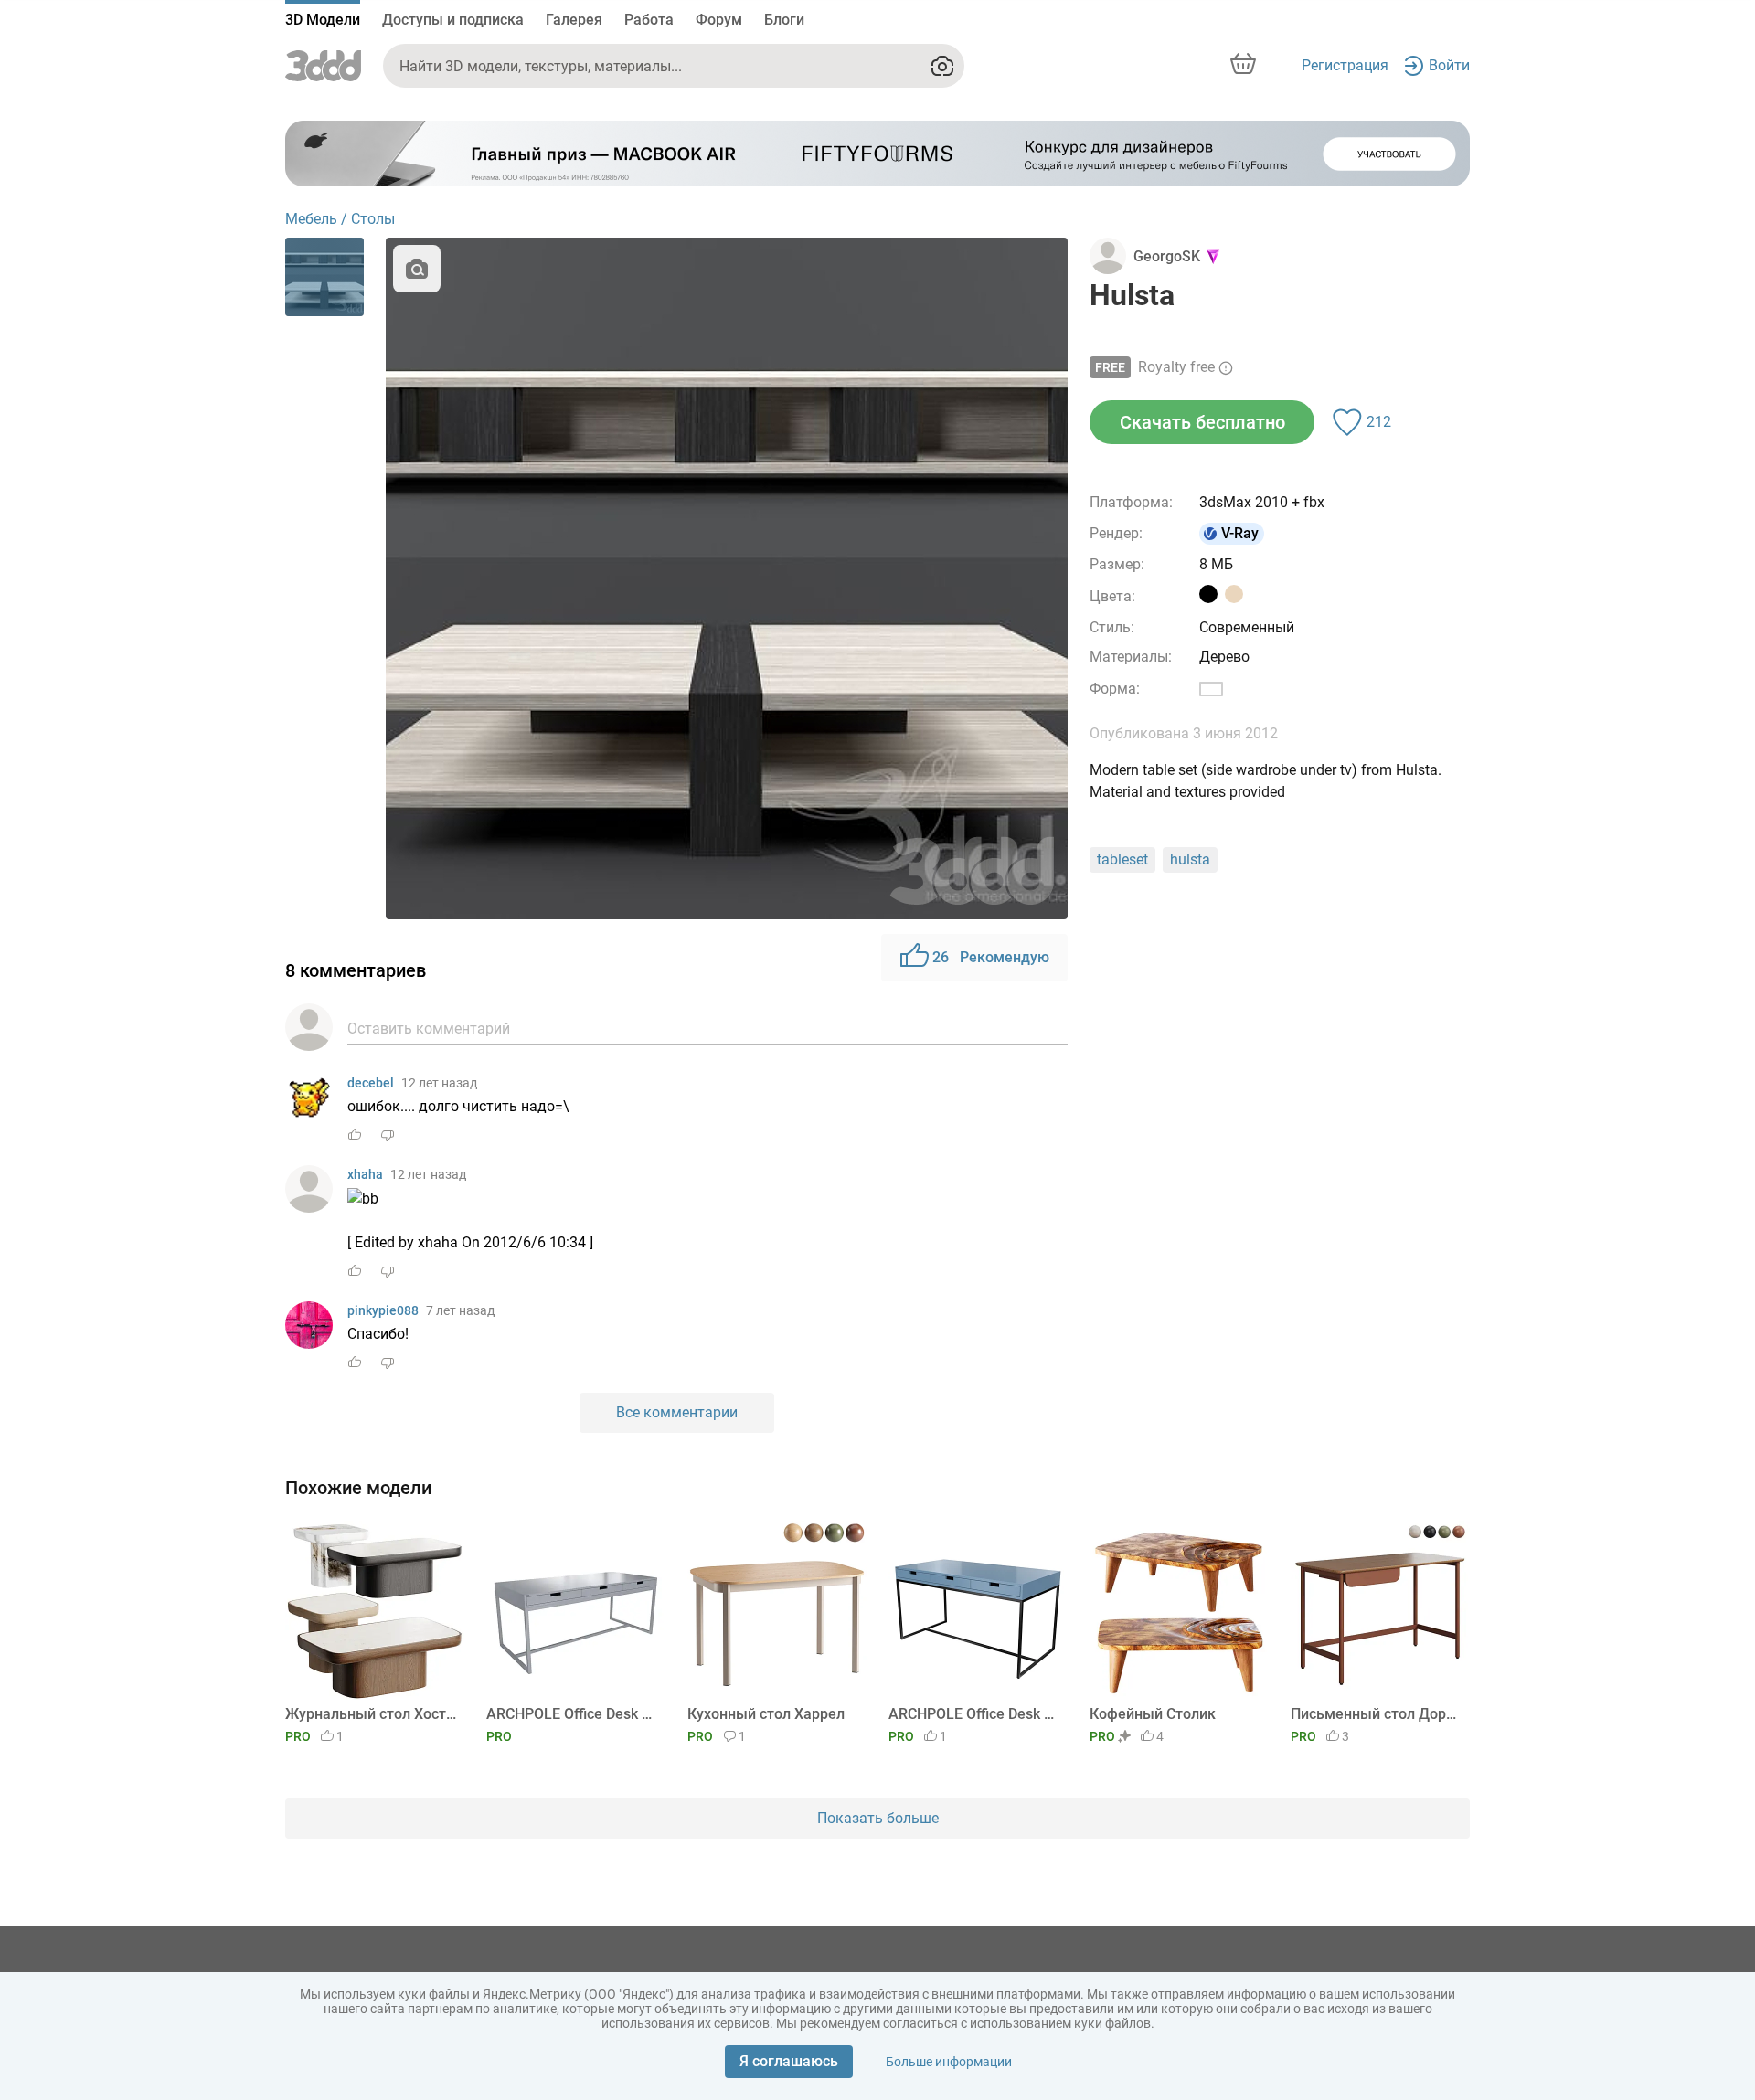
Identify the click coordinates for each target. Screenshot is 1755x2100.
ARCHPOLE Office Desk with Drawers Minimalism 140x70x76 (975, 1714)
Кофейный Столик (1153, 1714)
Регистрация (1345, 65)
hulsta (1190, 859)
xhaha (365, 1174)
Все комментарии (677, 1412)
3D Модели (323, 20)
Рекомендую (991, 957)
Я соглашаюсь (789, 2061)
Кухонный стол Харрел (766, 1714)
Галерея (574, 20)
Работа (649, 20)
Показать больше (878, 1818)
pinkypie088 (383, 1310)
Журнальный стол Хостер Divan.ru (372, 1714)
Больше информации (949, 2062)
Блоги (784, 20)
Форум (719, 20)
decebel (371, 1083)
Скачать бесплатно (1202, 422)
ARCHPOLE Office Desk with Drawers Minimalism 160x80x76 (573, 1714)
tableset (1122, 859)
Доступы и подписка (453, 20)
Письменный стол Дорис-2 (1377, 1714)
